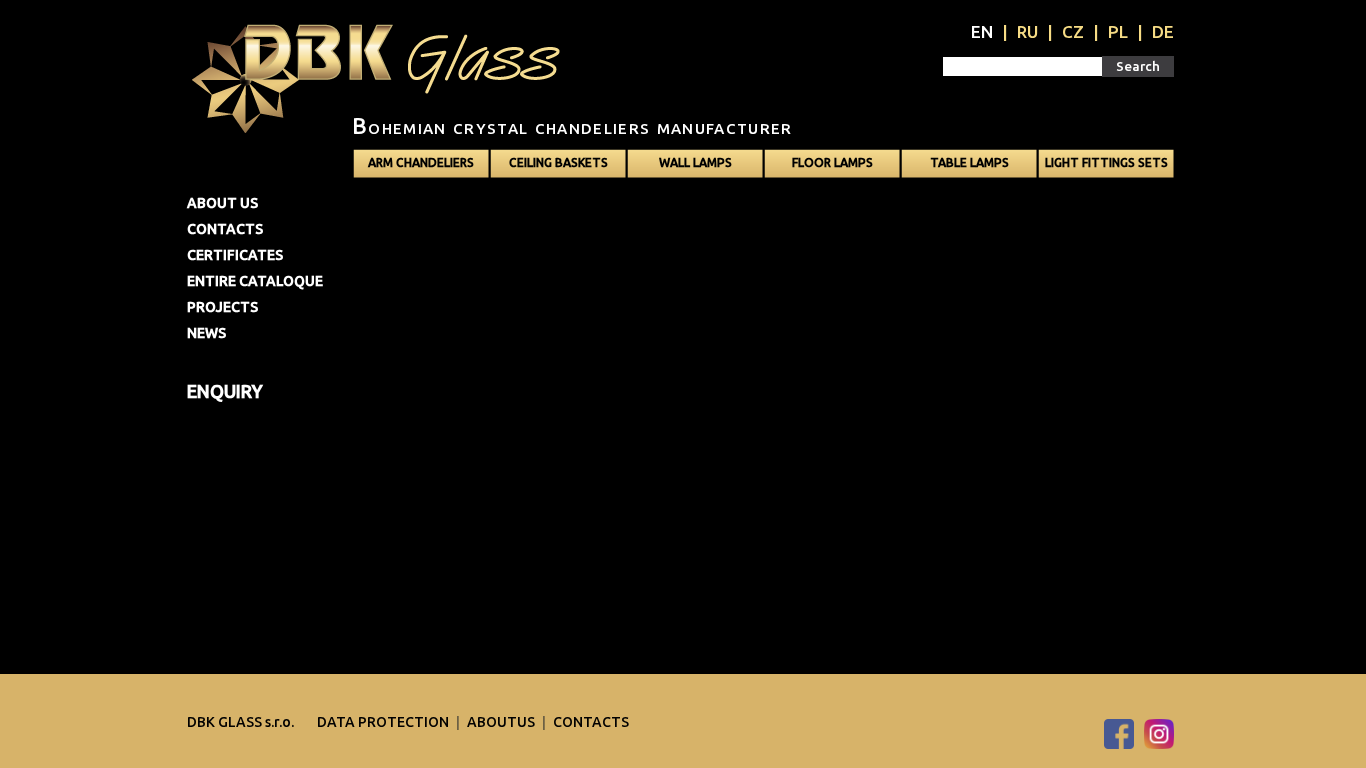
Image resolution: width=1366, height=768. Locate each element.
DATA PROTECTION (384, 722)
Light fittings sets (1106, 162)
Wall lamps (695, 162)
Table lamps (969, 162)
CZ (1073, 31)
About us (222, 203)
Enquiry (225, 391)
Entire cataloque (255, 281)
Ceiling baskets (558, 162)
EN (982, 31)
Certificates (235, 255)
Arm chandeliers (421, 162)
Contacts (225, 229)
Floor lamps (832, 162)
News (206, 333)
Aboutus (502, 722)
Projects (222, 307)
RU (1027, 31)
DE (1163, 31)
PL (1118, 31)
